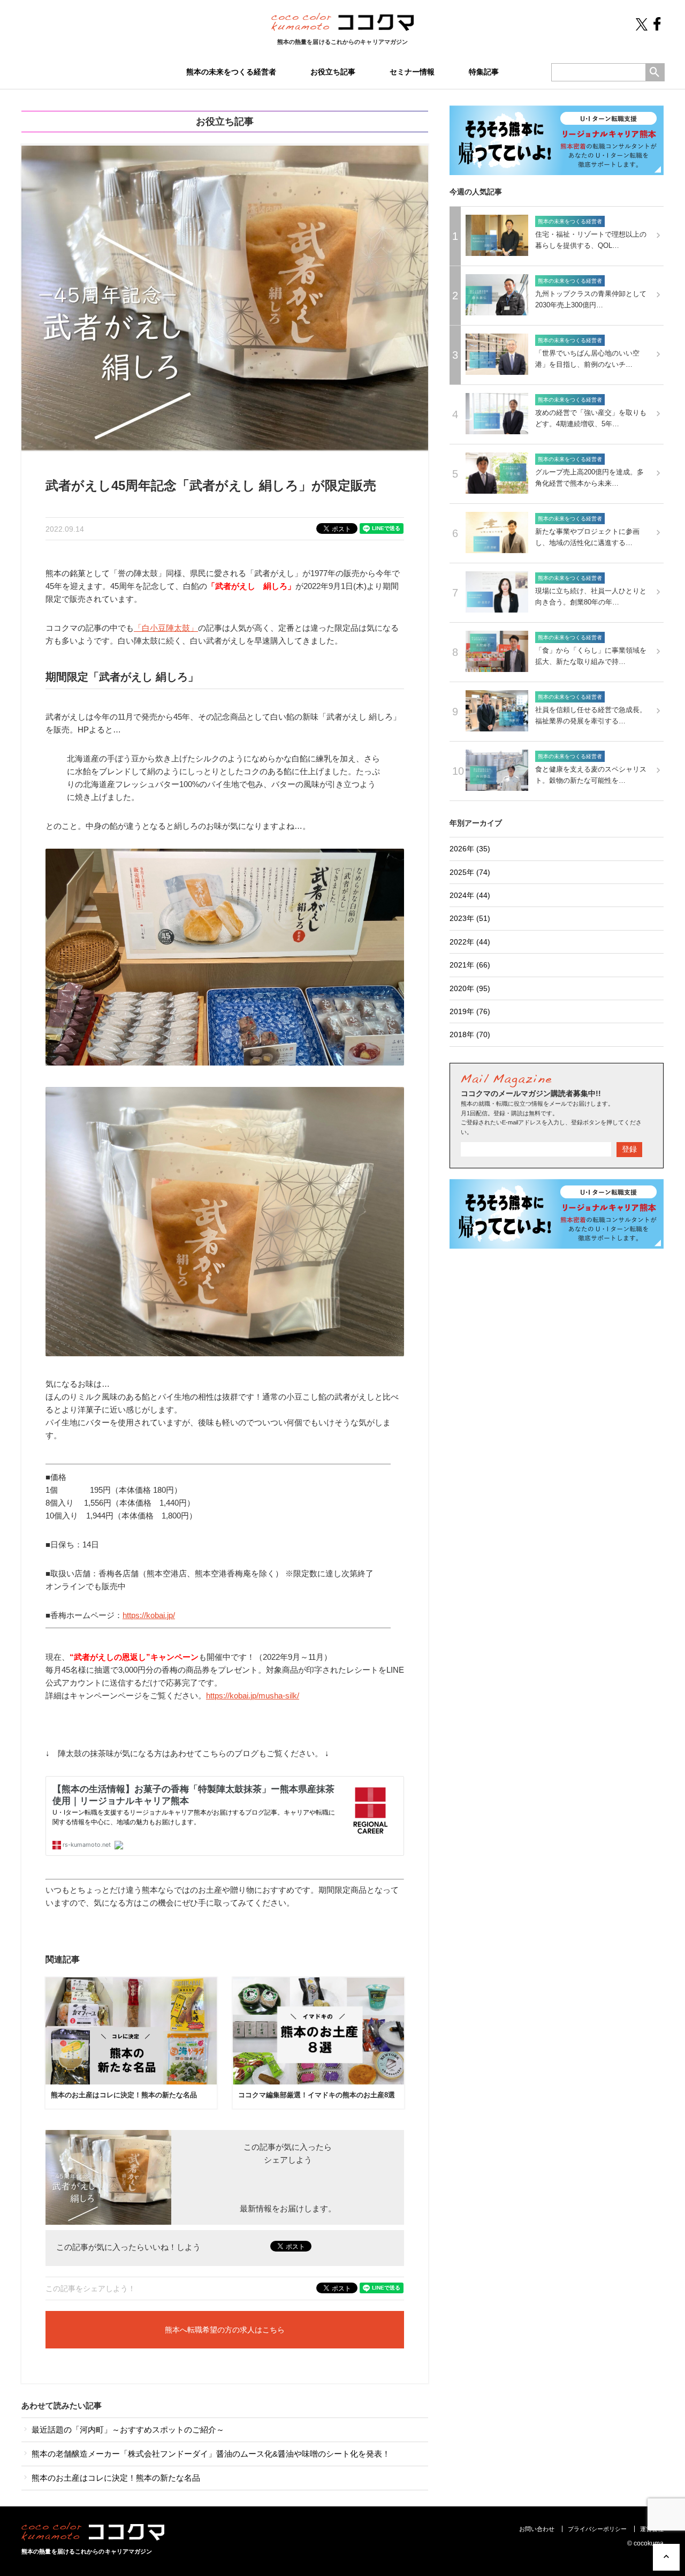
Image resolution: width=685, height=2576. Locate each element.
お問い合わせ (537, 2529)
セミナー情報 (412, 72)
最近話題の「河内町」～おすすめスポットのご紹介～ (127, 2430)
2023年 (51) (470, 918)
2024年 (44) (470, 895)
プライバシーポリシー (597, 2529)
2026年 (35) (470, 849)
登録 (629, 1149)
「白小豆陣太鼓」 (166, 628)
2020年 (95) (470, 988)
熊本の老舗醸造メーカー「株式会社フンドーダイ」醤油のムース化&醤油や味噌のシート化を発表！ (210, 2454)
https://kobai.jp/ (149, 1615)
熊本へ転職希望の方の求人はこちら (225, 2330)
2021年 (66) (470, 965)
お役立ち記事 (333, 72)
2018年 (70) (470, 1034)
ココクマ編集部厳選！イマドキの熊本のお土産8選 (317, 2095)
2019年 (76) (470, 1011)
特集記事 (484, 72)
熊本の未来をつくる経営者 (231, 72)
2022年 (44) (470, 942)
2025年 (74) (470, 872)
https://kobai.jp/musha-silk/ (253, 1695)
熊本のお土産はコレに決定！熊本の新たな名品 (124, 2095)
